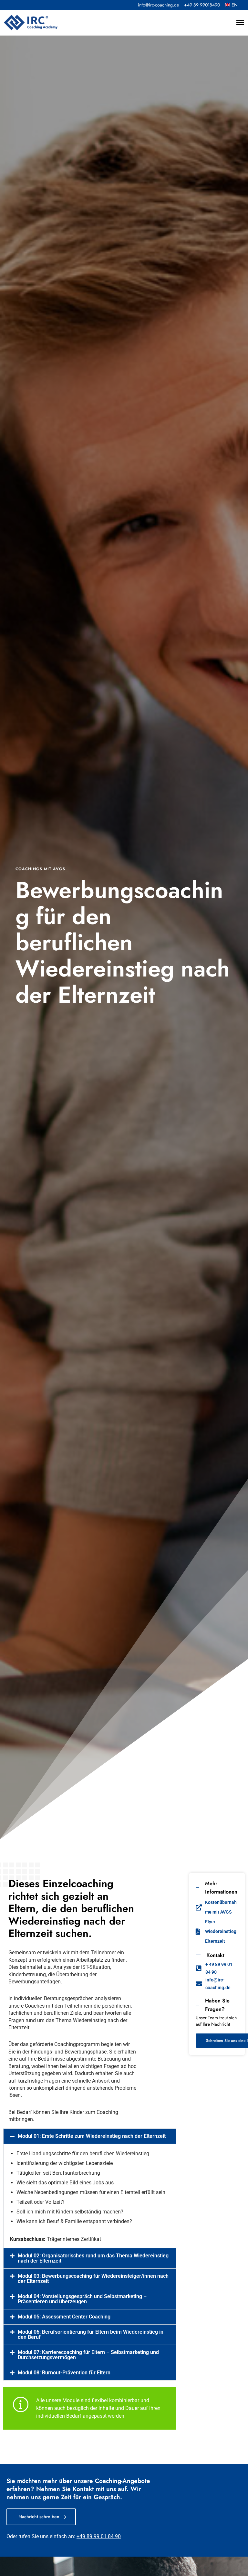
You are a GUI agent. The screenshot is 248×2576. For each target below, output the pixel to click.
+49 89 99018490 (202, 5)
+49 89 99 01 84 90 (99, 2536)
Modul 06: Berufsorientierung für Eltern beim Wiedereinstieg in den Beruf (91, 2334)
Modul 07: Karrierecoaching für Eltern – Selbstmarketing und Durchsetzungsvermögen (88, 2355)
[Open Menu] (240, 23)
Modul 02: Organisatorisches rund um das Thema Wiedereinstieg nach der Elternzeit (93, 2258)
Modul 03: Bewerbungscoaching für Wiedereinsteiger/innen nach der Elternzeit (93, 2279)
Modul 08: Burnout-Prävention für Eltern (64, 2373)
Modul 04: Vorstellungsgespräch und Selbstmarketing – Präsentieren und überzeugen (82, 2299)
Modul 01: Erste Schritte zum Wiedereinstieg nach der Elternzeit (92, 2136)
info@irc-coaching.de (158, 5)
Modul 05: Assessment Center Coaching (64, 2317)
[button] (90, 2136)
